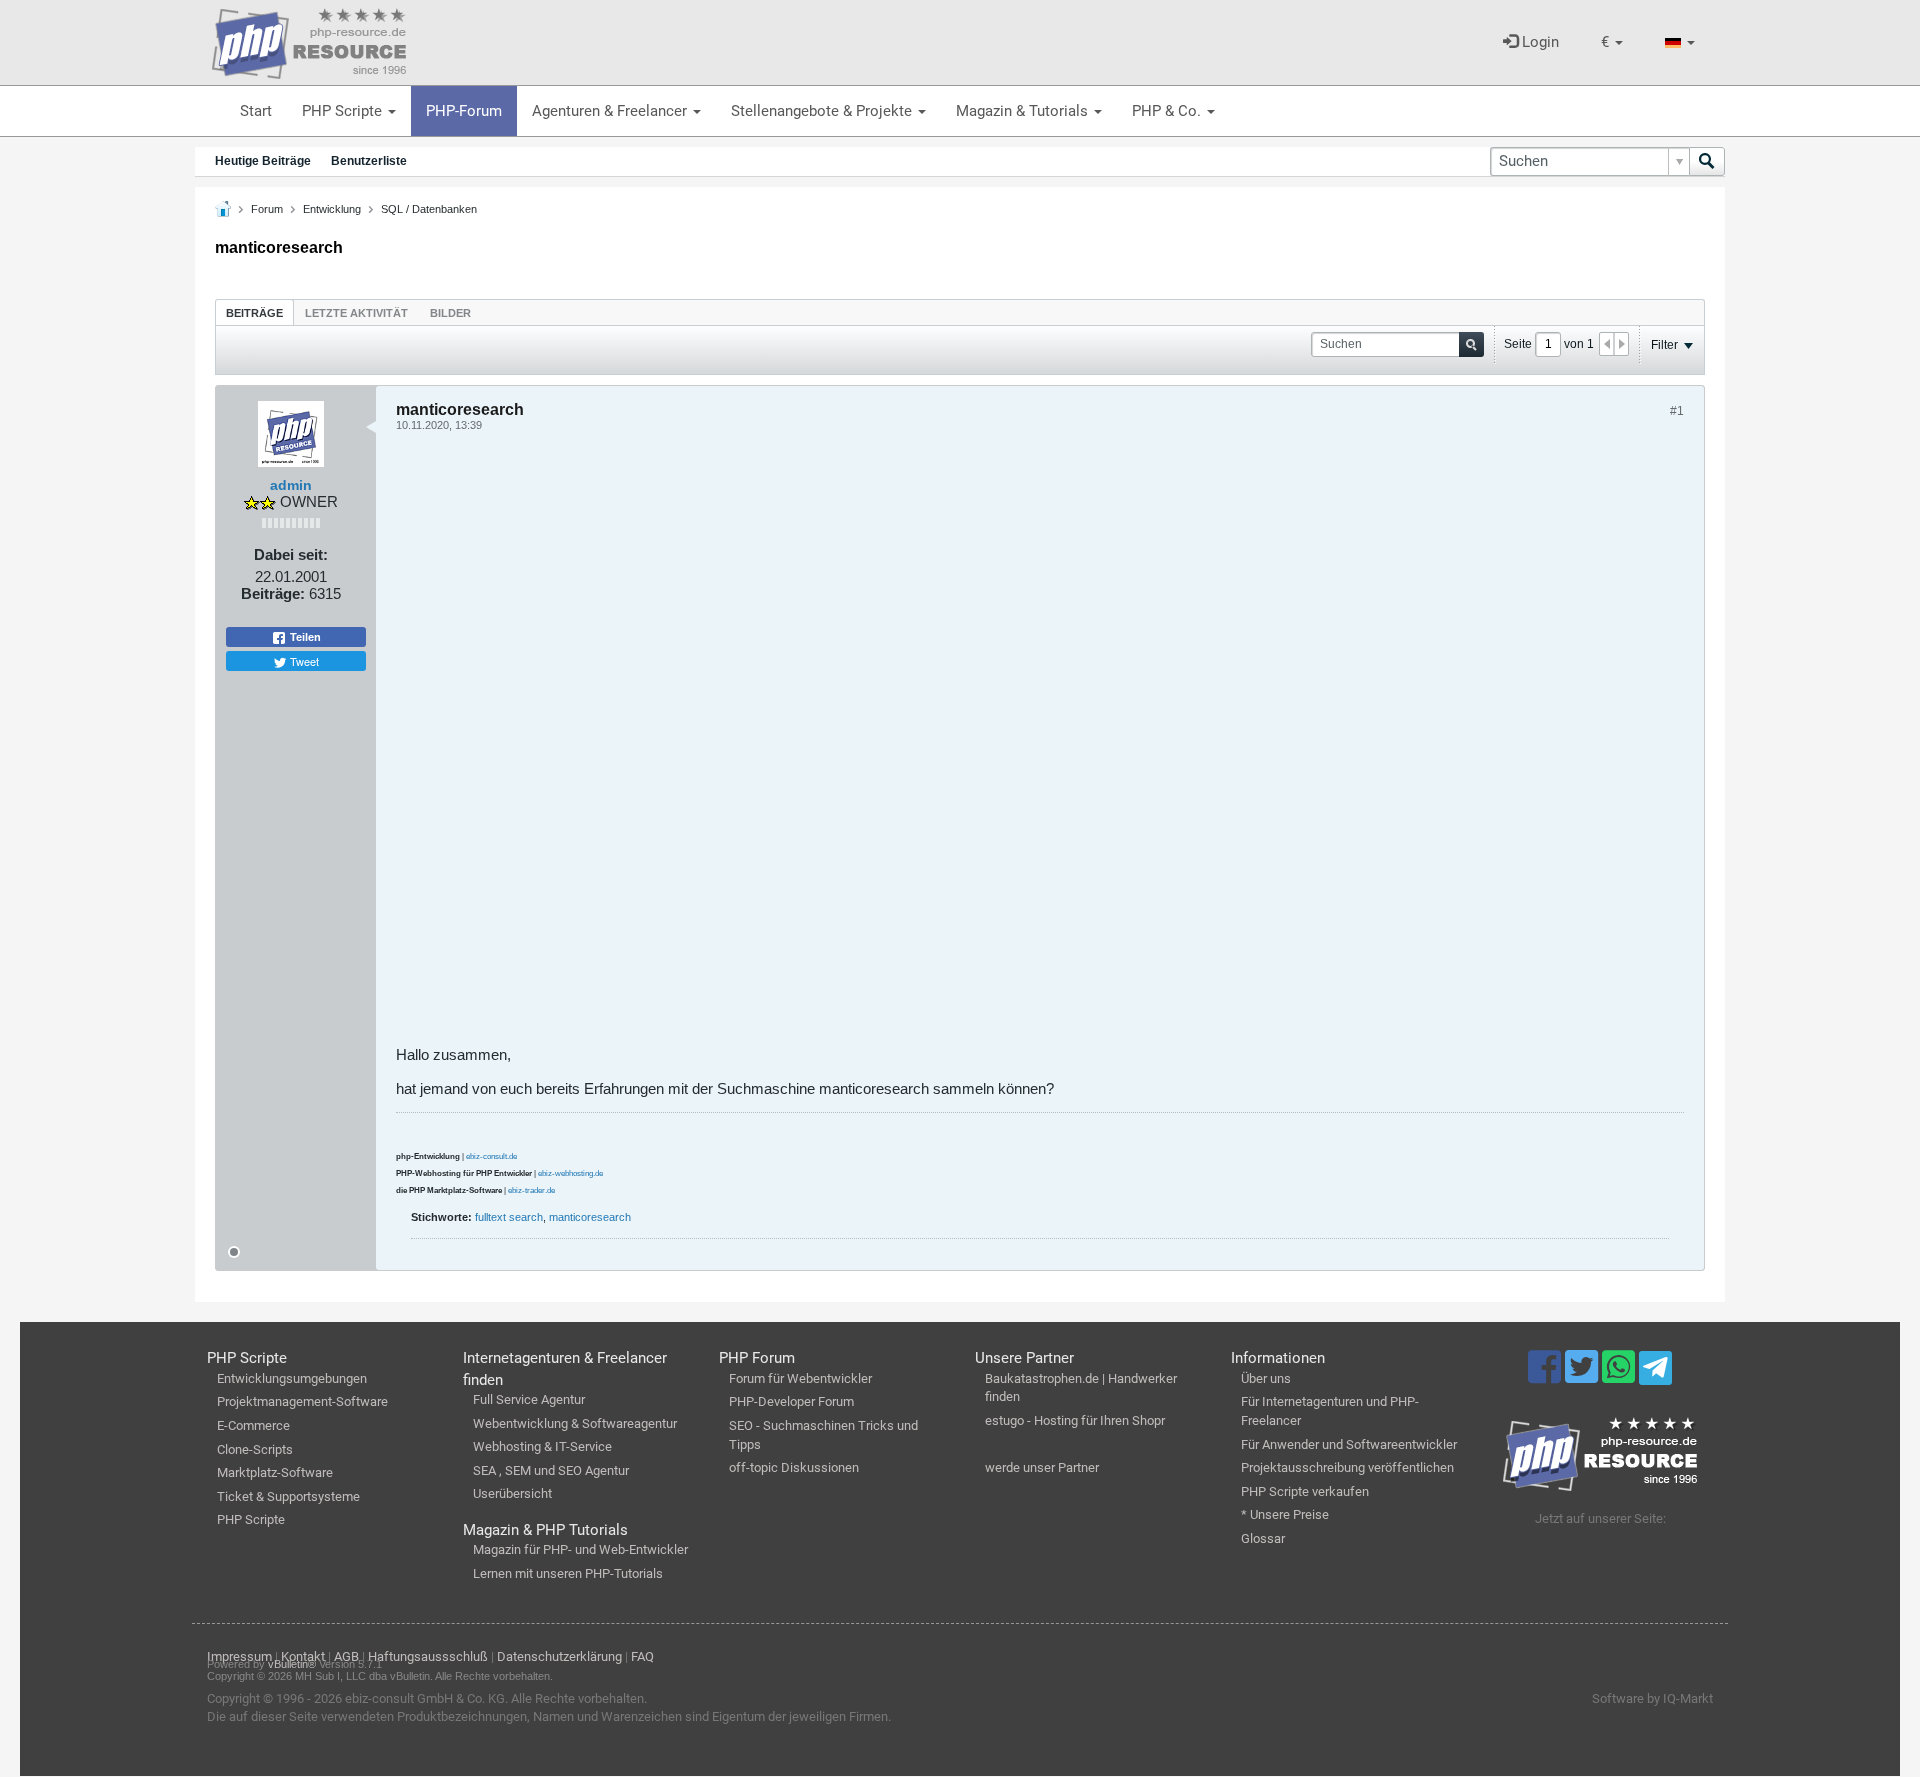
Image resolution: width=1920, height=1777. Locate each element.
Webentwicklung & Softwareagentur (575, 1423)
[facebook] (1546, 1376)
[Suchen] (1707, 161)
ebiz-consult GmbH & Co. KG (425, 1698)
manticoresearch (590, 1217)
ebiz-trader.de (531, 1190)
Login (1538, 42)
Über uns (1266, 1378)
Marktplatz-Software (275, 1472)
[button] (1612, 42)
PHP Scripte (344, 111)
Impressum (239, 1656)
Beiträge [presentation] (254, 313)
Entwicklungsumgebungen (292, 1378)
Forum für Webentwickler (800, 1378)
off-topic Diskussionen (794, 1467)
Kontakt (303, 1656)
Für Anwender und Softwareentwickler (1349, 1444)
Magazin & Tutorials (1024, 111)
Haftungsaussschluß (428, 1656)
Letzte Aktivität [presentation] (356, 313)
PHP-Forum (464, 111)
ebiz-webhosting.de (570, 1173)
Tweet (303, 661)
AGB (346, 1656)
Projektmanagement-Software (302, 1401)
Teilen (304, 637)
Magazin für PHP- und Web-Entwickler (580, 1549)
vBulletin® (292, 1664)
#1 (1677, 411)
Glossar (1263, 1538)
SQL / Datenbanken (429, 209)
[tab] (254, 312)
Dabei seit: (291, 554)
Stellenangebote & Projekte (823, 111)
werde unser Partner (1042, 1467)
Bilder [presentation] (450, 313)
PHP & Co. (1168, 111)
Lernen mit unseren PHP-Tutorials (568, 1573)
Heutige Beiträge (263, 161)
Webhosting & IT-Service (542, 1446)
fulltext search (509, 1217)
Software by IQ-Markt (1652, 1698)
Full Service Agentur (529, 1399)
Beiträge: (273, 593)
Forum (267, 209)
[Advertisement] (996, 746)
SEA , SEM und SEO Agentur (551, 1470)
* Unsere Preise (1285, 1514)
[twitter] (1583, 1376)
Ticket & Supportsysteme (288, 1496)
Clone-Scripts (255, 1449)
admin (291, 485)
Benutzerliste (369, 161)
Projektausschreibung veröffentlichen (1347, 1467)
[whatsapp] (1620, 1376)
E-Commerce (253, 1425)
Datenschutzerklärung (559, 1656)
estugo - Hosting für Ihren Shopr (1075, 1420)
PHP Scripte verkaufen (1305, 1491)
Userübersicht (512, 1493)
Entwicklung (332, 209)
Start (256, 111)
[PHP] (309, 40)
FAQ (642, 1656)
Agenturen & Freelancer (611, 111)
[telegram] (1655, 1373)
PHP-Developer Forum (791, 1401)
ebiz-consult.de (491, 1156)
